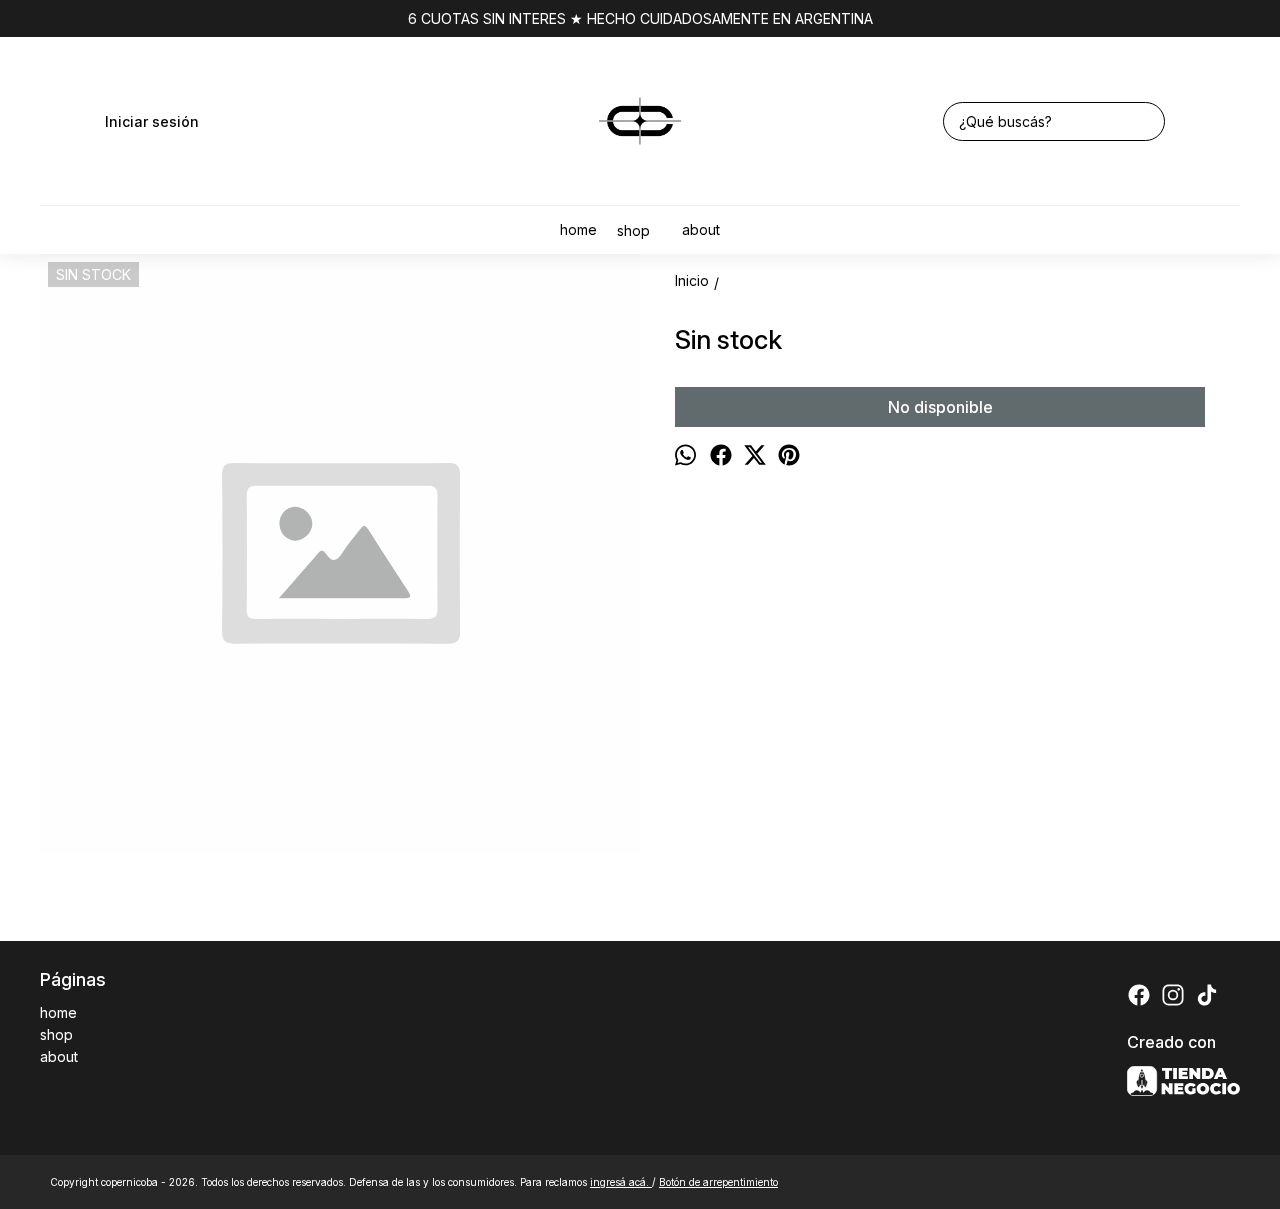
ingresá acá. (621, 1182)
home (578, 229)
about (701, 229)
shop (633, 230)
